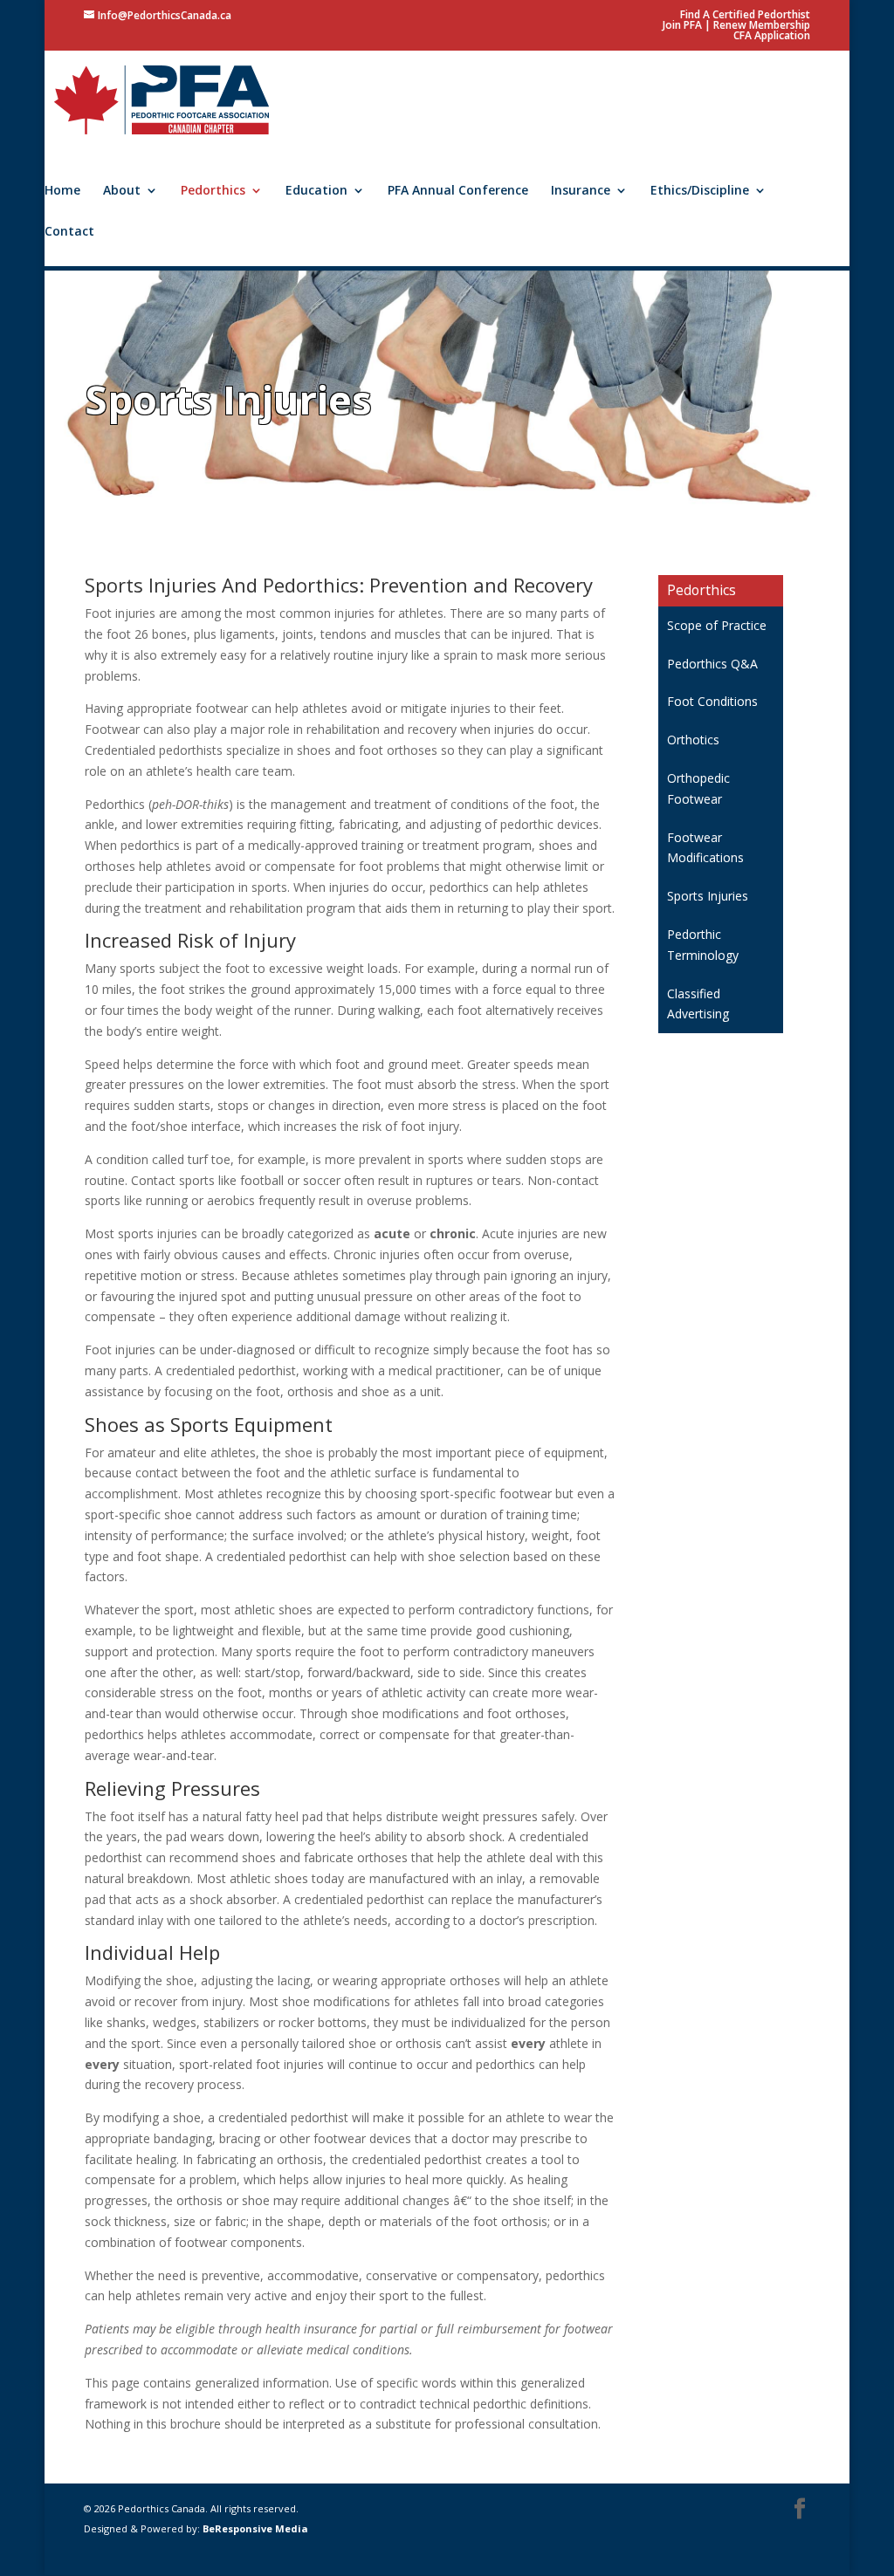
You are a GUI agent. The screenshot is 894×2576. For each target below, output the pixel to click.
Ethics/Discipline (700, 191)
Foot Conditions (712, 701)
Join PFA (682, 25)
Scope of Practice (717, 625)
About (122, 191)
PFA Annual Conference (458, 191)
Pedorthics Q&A (712, 664)
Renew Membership (762, 25)
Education (316, 191)
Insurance (581, 191)
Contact (69, 232)
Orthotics (693, 740)
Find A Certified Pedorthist (745, 14)
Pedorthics (213, 191)
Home (62, 191)
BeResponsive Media (255, 2528)
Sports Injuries (708, 896)
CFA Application (772, 35)
